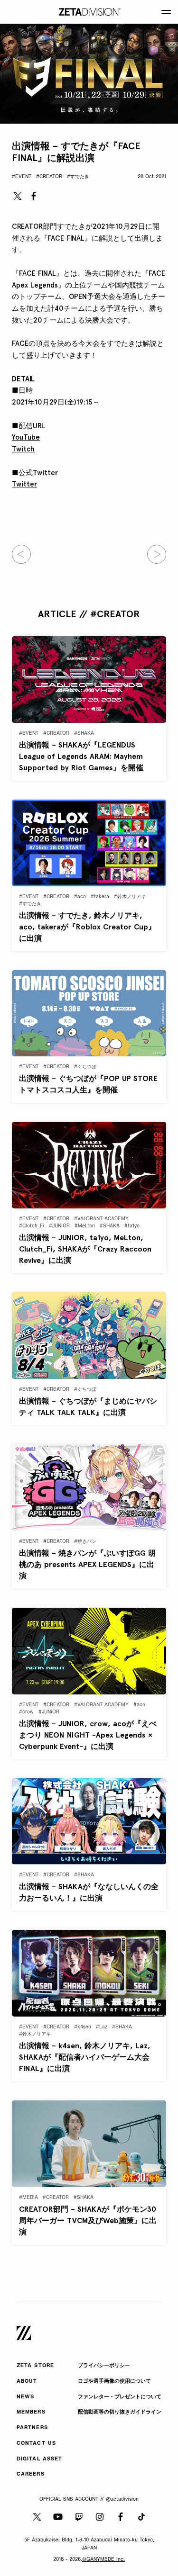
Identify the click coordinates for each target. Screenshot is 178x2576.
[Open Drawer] (166, 12)
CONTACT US (36, 2444)
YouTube (26, 437)
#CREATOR (49, 177)
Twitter (24, 484)
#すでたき (78, 177)
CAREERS (31, 2474)
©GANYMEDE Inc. (103, 2560)
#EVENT (22, 177)
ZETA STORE (35, 2366)
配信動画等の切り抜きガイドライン (120, 2412)
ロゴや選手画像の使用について (114, 2382)
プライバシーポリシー (104, 2366)
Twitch (23, 449)
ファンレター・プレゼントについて (120, 2397)
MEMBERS (31, 2412)
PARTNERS (32, 2428)
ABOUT (27, 2382)
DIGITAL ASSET (39, 2459)
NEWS (25, 2397)
